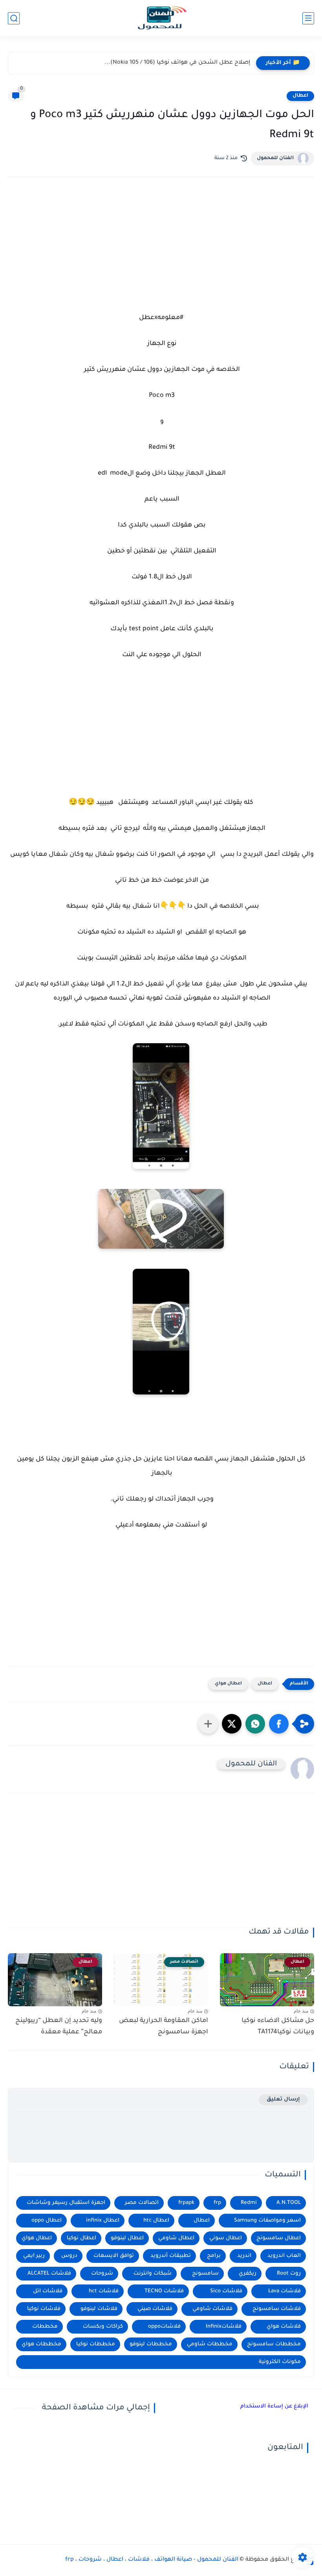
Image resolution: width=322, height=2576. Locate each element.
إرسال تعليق (283, 2100)
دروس (69, 2256)
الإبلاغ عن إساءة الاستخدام (274, 2406)
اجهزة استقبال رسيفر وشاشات (66, 2203)
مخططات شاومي (210, 2344)
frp (217, 2203)
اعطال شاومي (176, 2238)
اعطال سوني (226, 2238)
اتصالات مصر (142, 2203)
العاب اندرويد (284, 2256)
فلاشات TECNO (164, 2291)
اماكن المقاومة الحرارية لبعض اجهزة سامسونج (164, 2026)
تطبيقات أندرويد (171, 2256)
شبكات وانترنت (153, 2274)
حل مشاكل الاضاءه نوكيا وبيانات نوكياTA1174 (278, 2026)
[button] (279, 1724)
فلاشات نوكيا (44, 2309)
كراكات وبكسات (103, 2327)
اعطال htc (156, 2221)
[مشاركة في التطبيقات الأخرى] (208, 1724)
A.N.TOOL (289, 2203)
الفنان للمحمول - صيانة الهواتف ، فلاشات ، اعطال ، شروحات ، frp (152, 2560)
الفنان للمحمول (275, 158)
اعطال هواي (228, 1684)
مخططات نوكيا (96, 2344)
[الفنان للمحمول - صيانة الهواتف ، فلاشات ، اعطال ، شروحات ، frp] (161, 18)
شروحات (102, 2274)
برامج (214, 2256)
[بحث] (14, 18)
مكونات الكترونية (280, 2362)
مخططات (45, 2327)
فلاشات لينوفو (99, 2309)
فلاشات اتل (48, 2291)
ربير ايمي (34, 2256)
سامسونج (205, 2274)
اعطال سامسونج (279, 2238)
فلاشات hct (104, 2291)
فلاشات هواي (284, 2327)
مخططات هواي (41, 2344)
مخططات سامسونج (274, 2344)
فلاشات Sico (226, 2291)
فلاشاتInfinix (224, 2327)
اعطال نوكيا (81, 2238)
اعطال (300, 96)
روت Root (289, 2274)
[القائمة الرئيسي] (308, 18)
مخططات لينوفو (151, 2344)
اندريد (244, 2256)
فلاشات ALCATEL (49, 2274)
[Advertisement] (161, 252)
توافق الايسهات (114, 2256)
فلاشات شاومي (212, 2309)
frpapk (186, 2203)
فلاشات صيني (155, 2309)
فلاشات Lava (284, 2291)
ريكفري (248, 2274)
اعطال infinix (103, 2221)
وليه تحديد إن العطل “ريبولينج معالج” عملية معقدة (59, 2026)
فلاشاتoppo (164, 2327)
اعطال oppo (47, 2221)
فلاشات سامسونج (277, 2309)
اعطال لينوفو (127, 2238)
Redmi (249, 2203)
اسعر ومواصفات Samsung (267, 2221)
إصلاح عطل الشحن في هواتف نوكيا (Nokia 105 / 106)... (177, 63)
